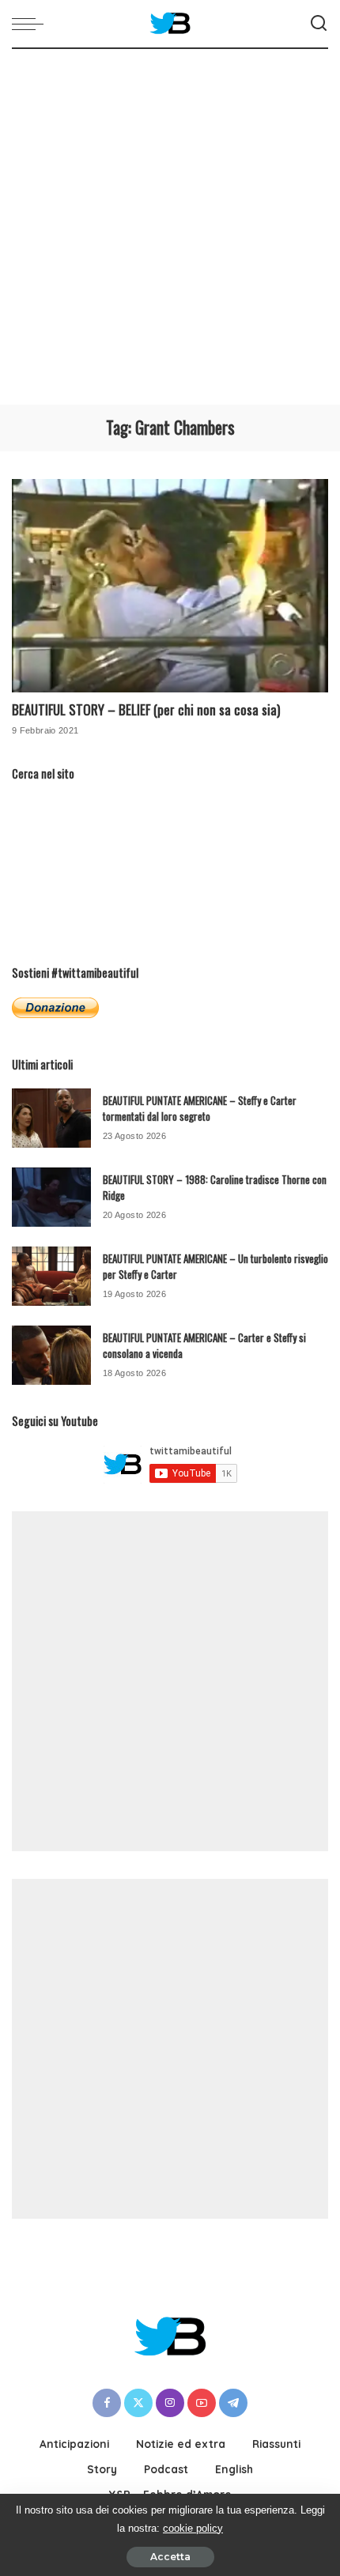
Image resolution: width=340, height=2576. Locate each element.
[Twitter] (138, 2403)
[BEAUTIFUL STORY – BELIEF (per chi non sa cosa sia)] (170, 586)
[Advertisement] (170, 227)
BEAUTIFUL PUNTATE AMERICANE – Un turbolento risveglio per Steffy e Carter (215, 1266)
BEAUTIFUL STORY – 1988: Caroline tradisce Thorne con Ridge (215, 1187)
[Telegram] (233, 2403)
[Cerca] (319, 24)
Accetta (170, 2557)
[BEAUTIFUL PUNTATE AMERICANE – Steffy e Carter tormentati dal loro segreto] (51, 1118)
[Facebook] (107, 2403)
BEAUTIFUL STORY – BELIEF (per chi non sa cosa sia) (146, 709)
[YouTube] (202, 2403)
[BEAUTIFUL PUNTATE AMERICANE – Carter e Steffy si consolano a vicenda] (51, 1355)
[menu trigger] (32, 24)
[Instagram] (170, 2403)
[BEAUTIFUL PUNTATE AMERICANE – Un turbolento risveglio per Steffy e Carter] (51, 1276)
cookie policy (193, 2528)
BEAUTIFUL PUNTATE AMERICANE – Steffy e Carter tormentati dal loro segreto (200, 1108)
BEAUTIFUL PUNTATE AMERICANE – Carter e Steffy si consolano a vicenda (204, 1345)
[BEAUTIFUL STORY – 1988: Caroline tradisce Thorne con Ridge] (51, 1197)
